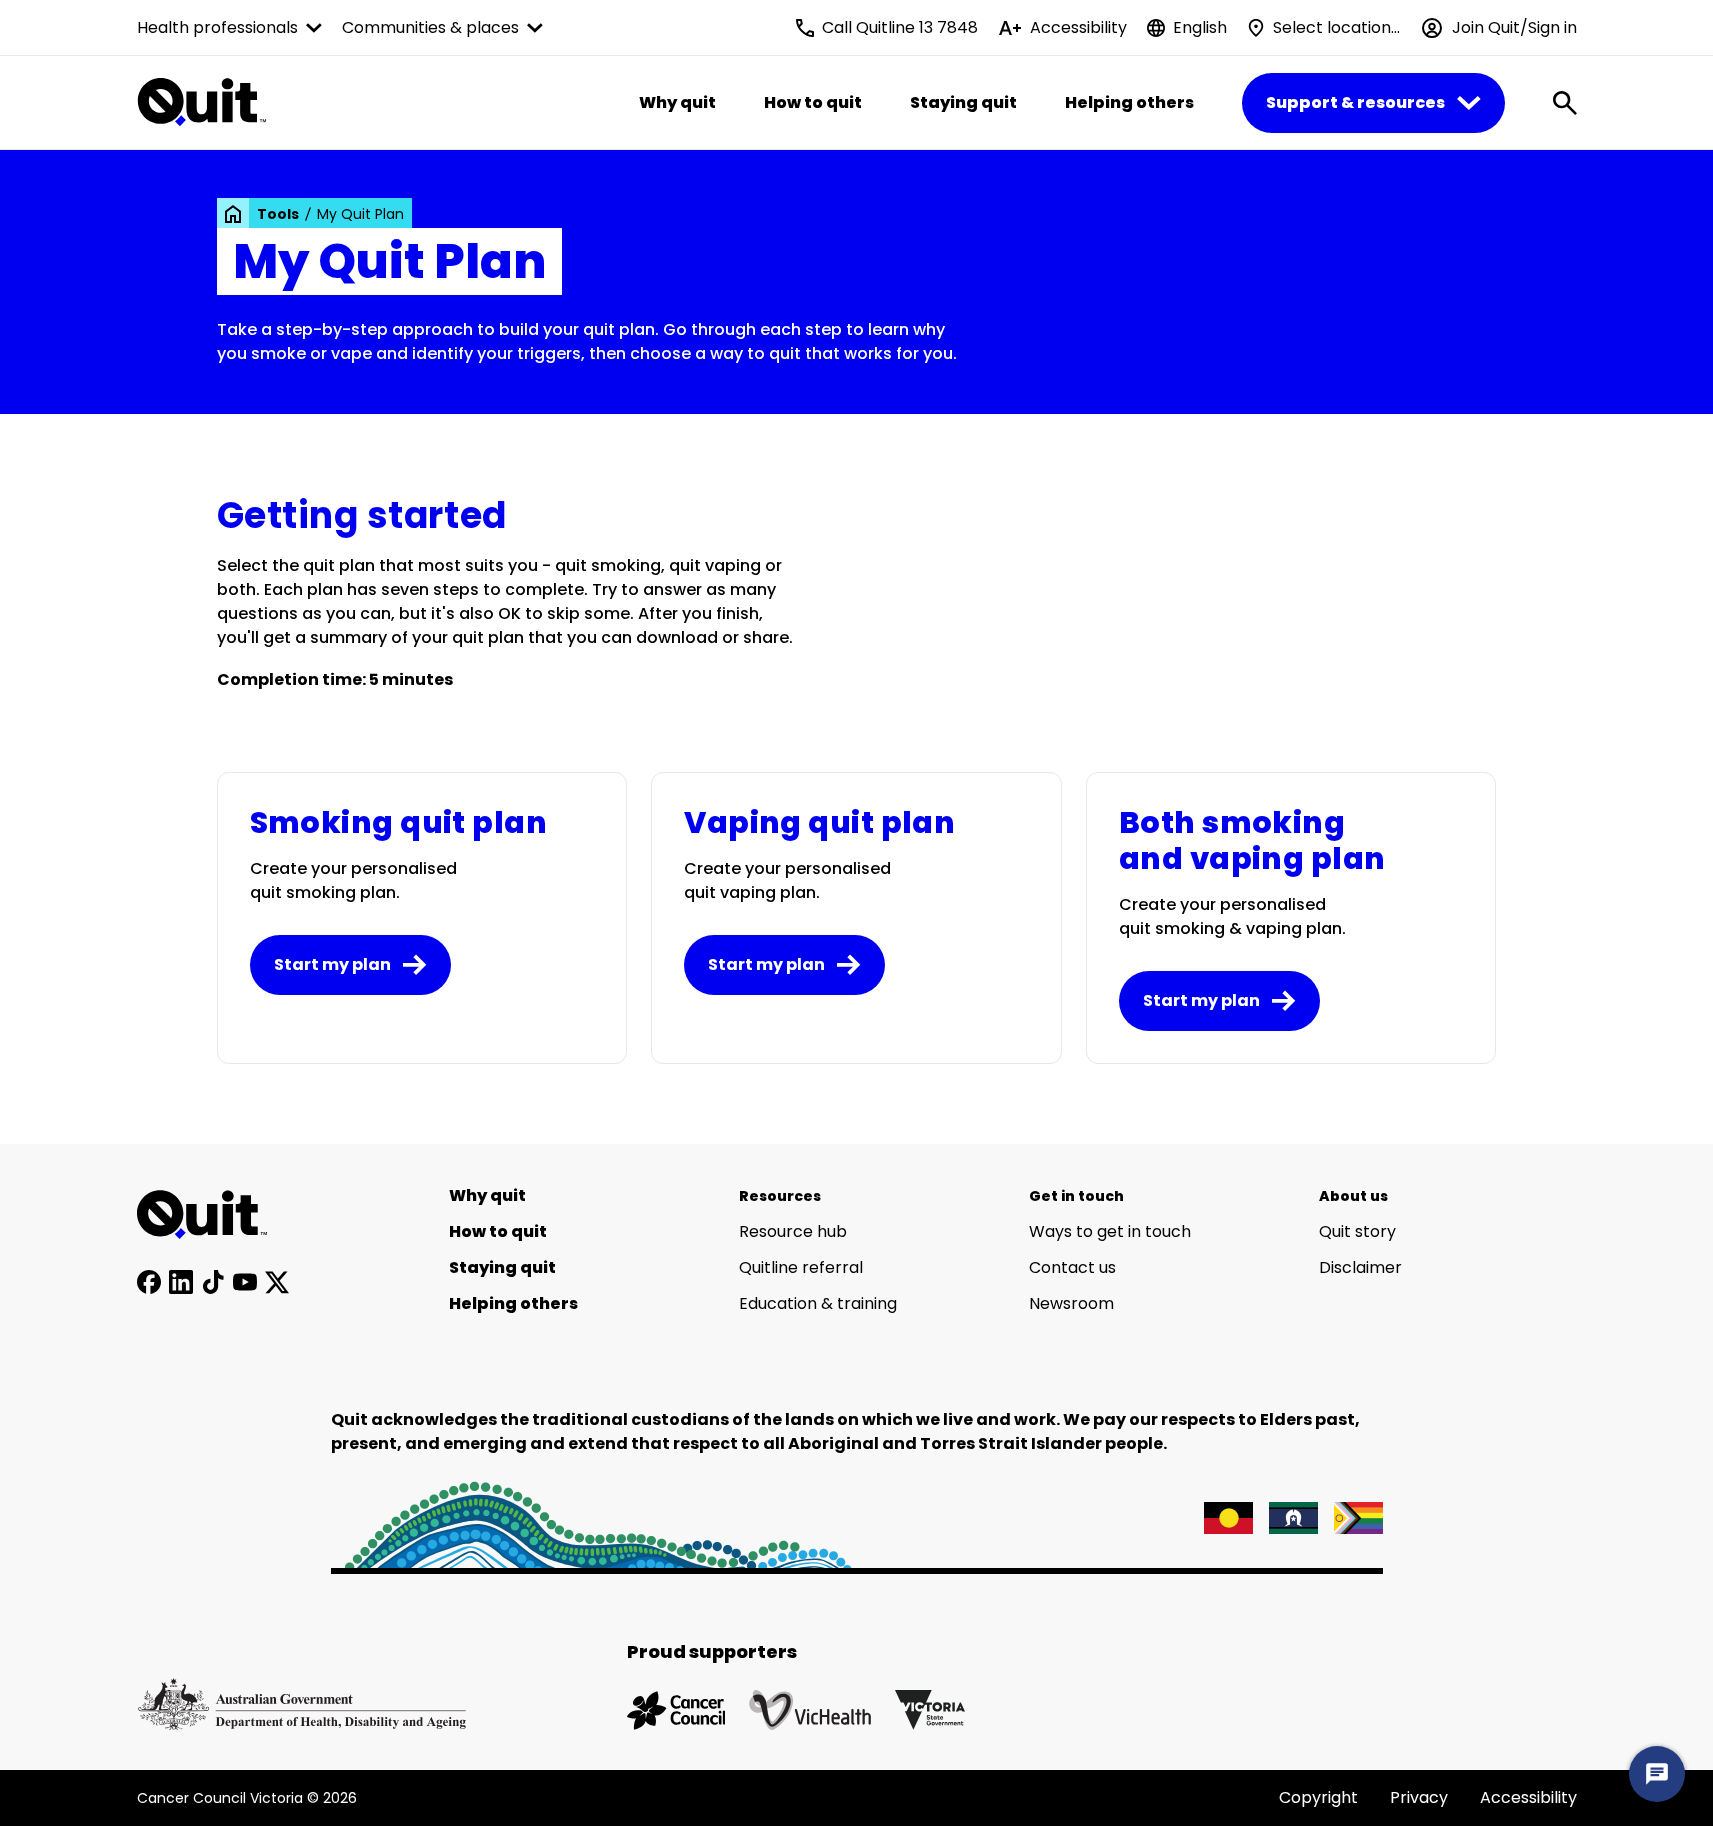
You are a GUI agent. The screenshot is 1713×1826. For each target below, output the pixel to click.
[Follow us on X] (277, 1282)
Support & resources (1355, 102)
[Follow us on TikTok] (213, 1282)
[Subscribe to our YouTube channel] (245, 1282)
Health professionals (217, 27)
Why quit (677, 102)
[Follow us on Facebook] (149, 1282)
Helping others (1129, 102)
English (1200, 27)
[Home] (213, 1215)
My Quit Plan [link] (360, 214)
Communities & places (430, 27)
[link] (233, 214)
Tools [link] (278, 214)
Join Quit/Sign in (1514, 27)
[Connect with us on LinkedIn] (181, 1282)
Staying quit (963, 102)
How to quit (813, 102)
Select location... (1336, 27)
